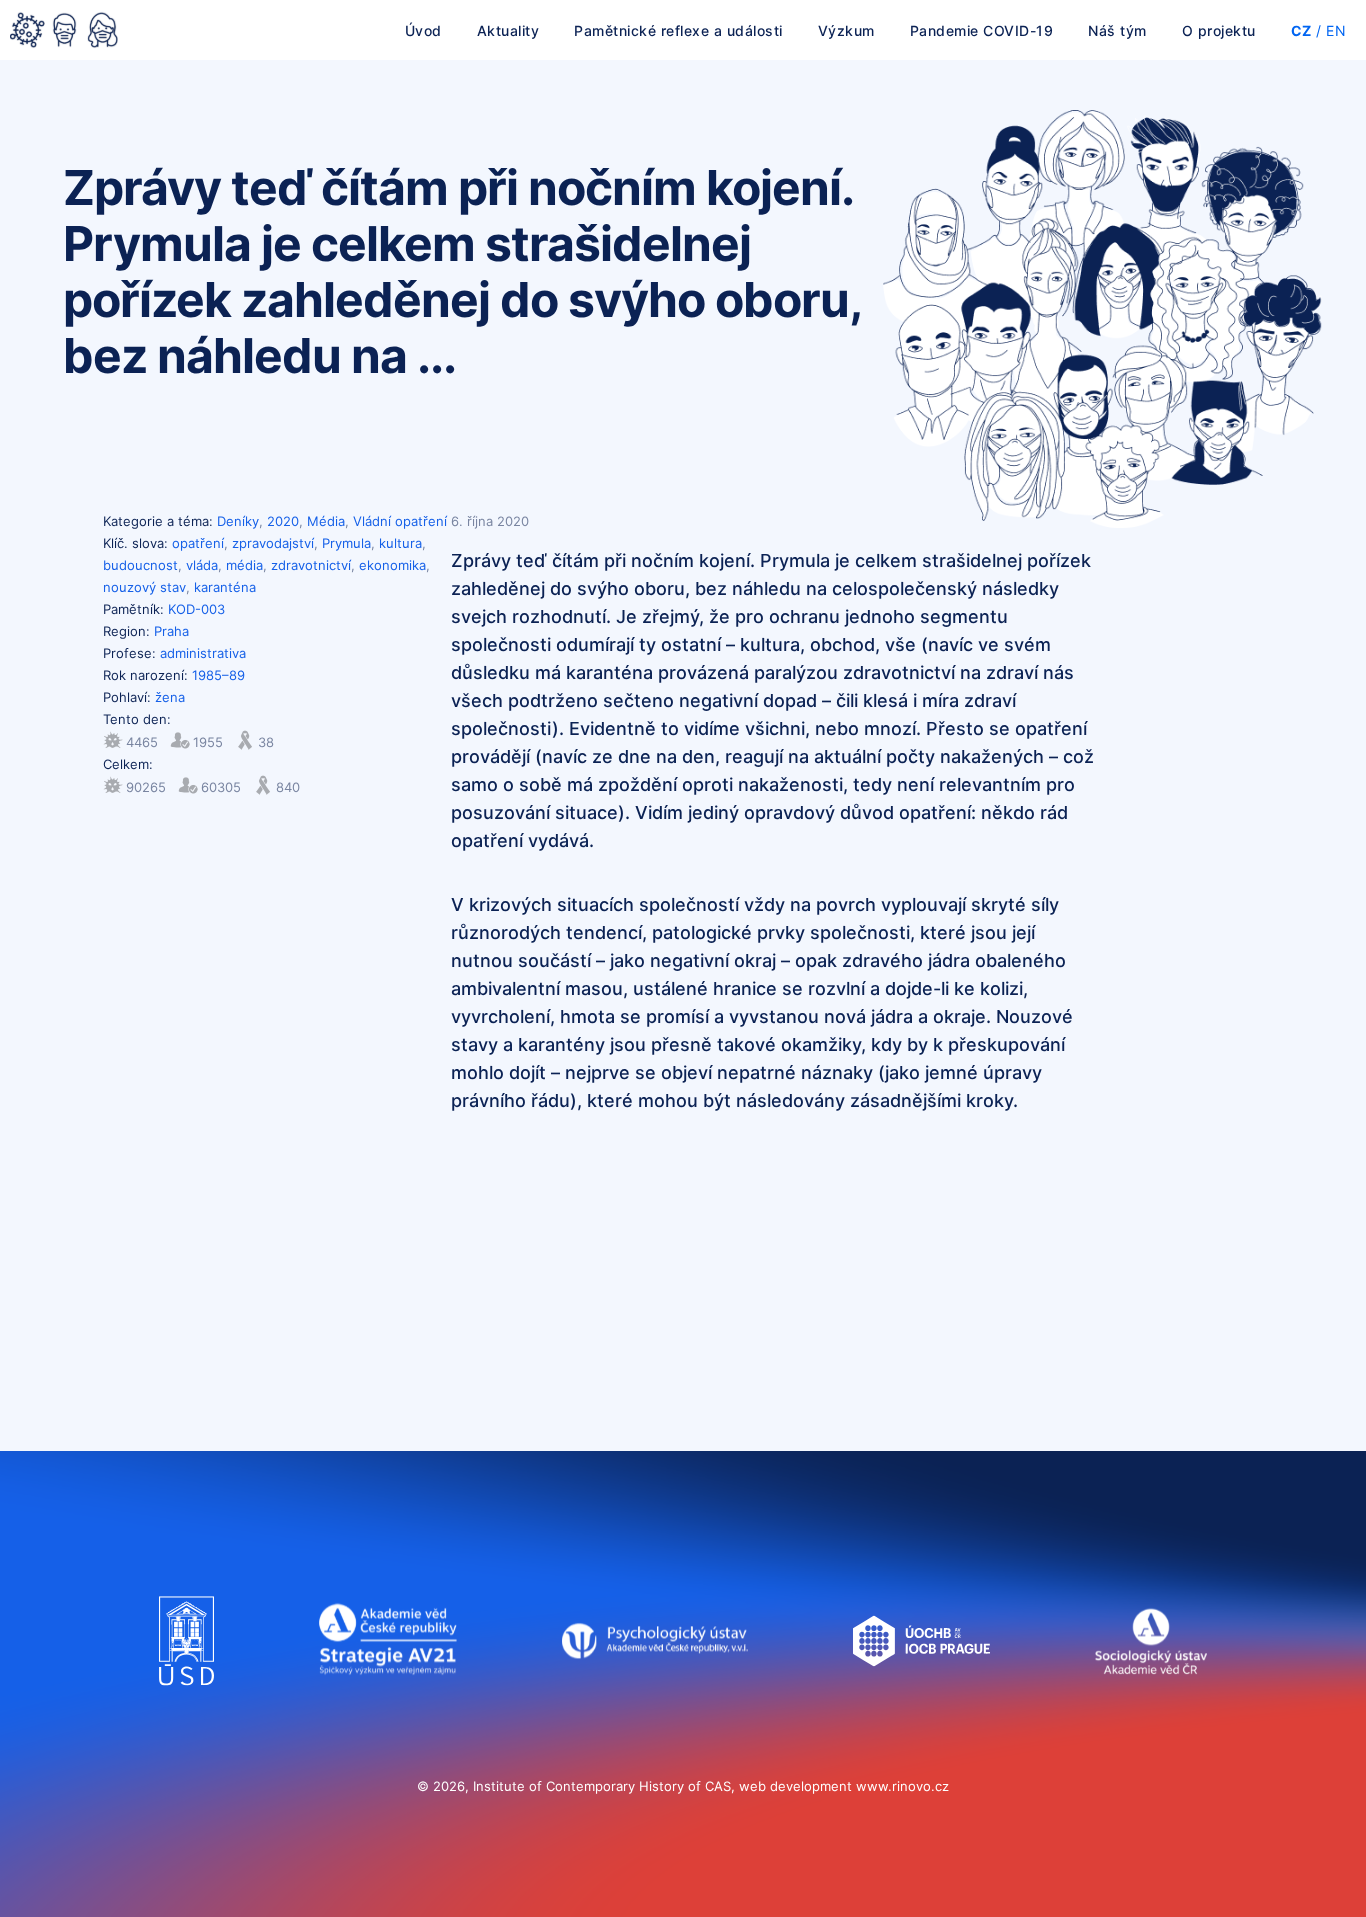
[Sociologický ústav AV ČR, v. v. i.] (1150, 1705)
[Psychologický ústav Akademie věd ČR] (655, 1705)
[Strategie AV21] (388, 1705)
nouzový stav (144, 587)
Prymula (346, 543)
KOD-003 (196, 609)
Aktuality (508, 30)
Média (326, 521)
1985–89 (218, 675)
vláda (202, 565)
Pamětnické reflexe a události (678, 30)
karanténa (225, 587)
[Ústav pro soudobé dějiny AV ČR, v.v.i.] (186, 1705)
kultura (400, 543)
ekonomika (392, 565)
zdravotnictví (311, 565)
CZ (1301, 30)
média (244, 565)
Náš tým (1117, 30)
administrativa (203, 653)
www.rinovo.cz (902, 1786)
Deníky (238, 521)
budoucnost (140, 565)
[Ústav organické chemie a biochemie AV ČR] (921, 1705)
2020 (283, 521)
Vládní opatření (400, 521)
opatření (198, 543)
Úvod (423, 30)
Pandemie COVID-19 (982, 30)
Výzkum (846, 30)
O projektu (1219, 30)
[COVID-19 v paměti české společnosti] (64, 32)
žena (170, 697)
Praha (171, 631)
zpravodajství (273, 543)
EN (1336, 30)
